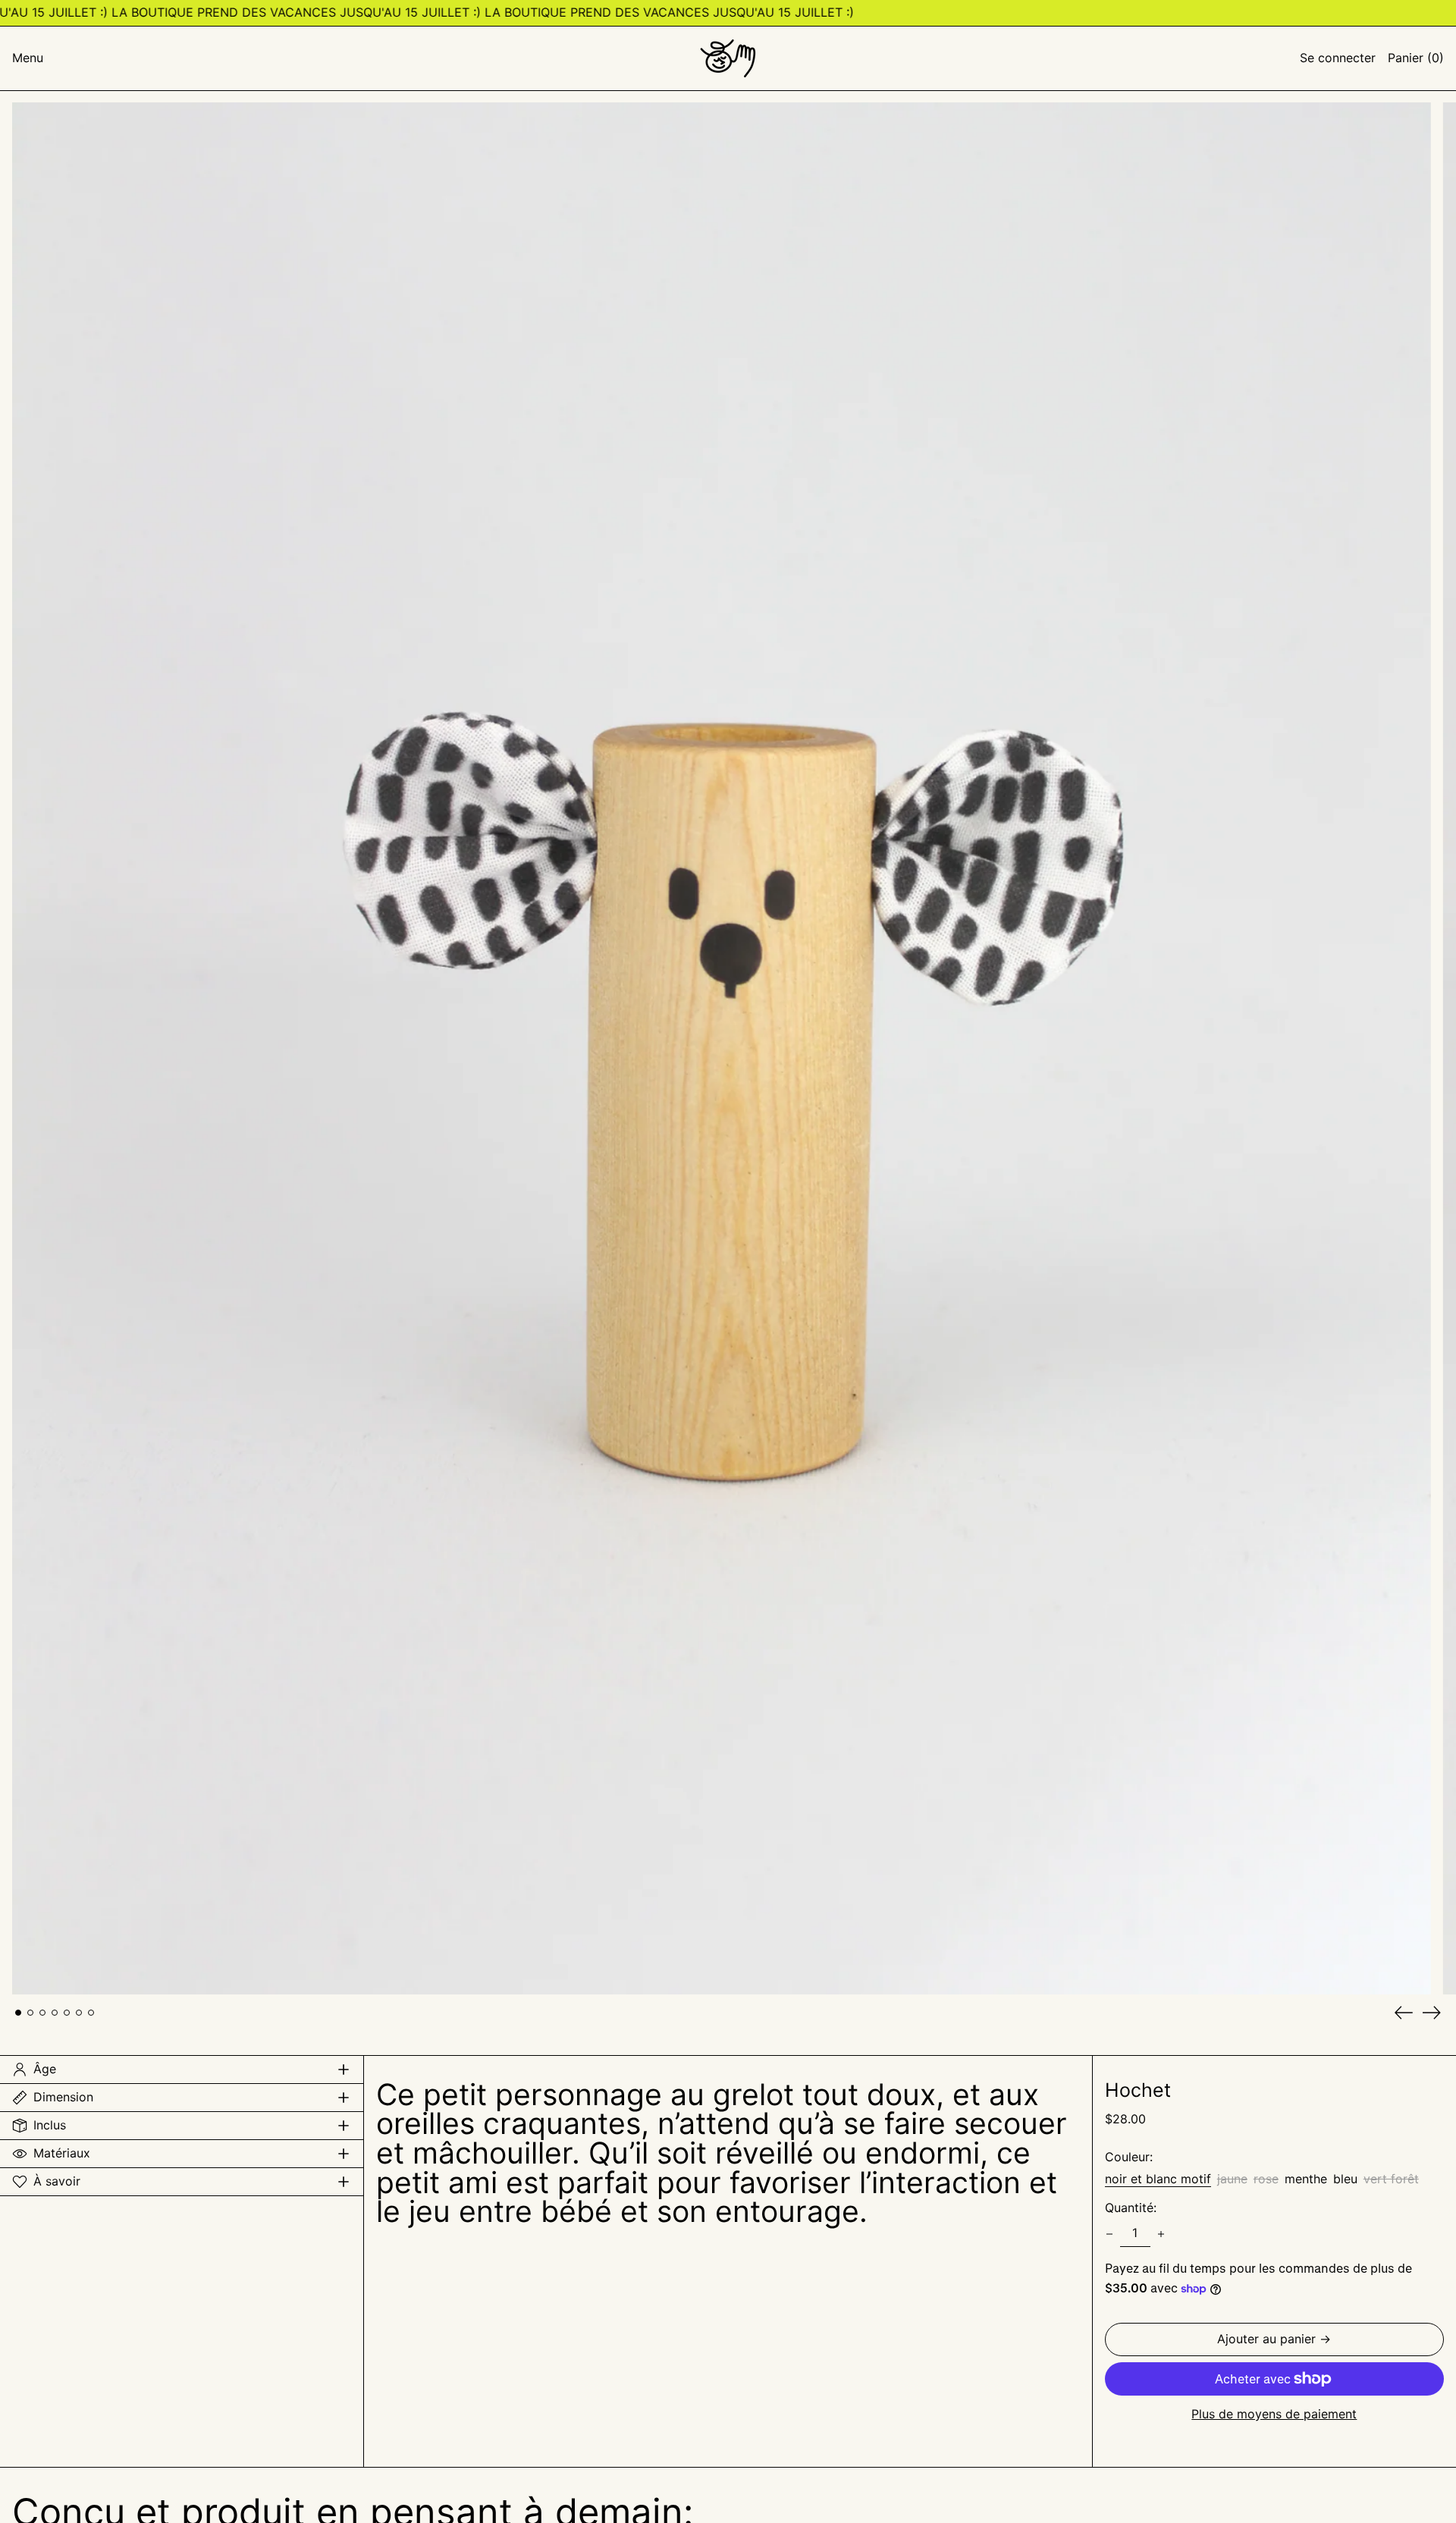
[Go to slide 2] (30, 2013)
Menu (28, 58)
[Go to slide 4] (55, 2013)
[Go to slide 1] (18, 2013)
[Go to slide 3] (42, 2013)
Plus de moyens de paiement (1274, 2415)
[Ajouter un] (1161, 2234)
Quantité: (1131, 2208)
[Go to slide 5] (67, 2013)
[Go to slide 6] (79, 2013)
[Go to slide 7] (91, 2013)
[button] (1416, 58)
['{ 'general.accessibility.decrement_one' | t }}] (1109, 2234)
